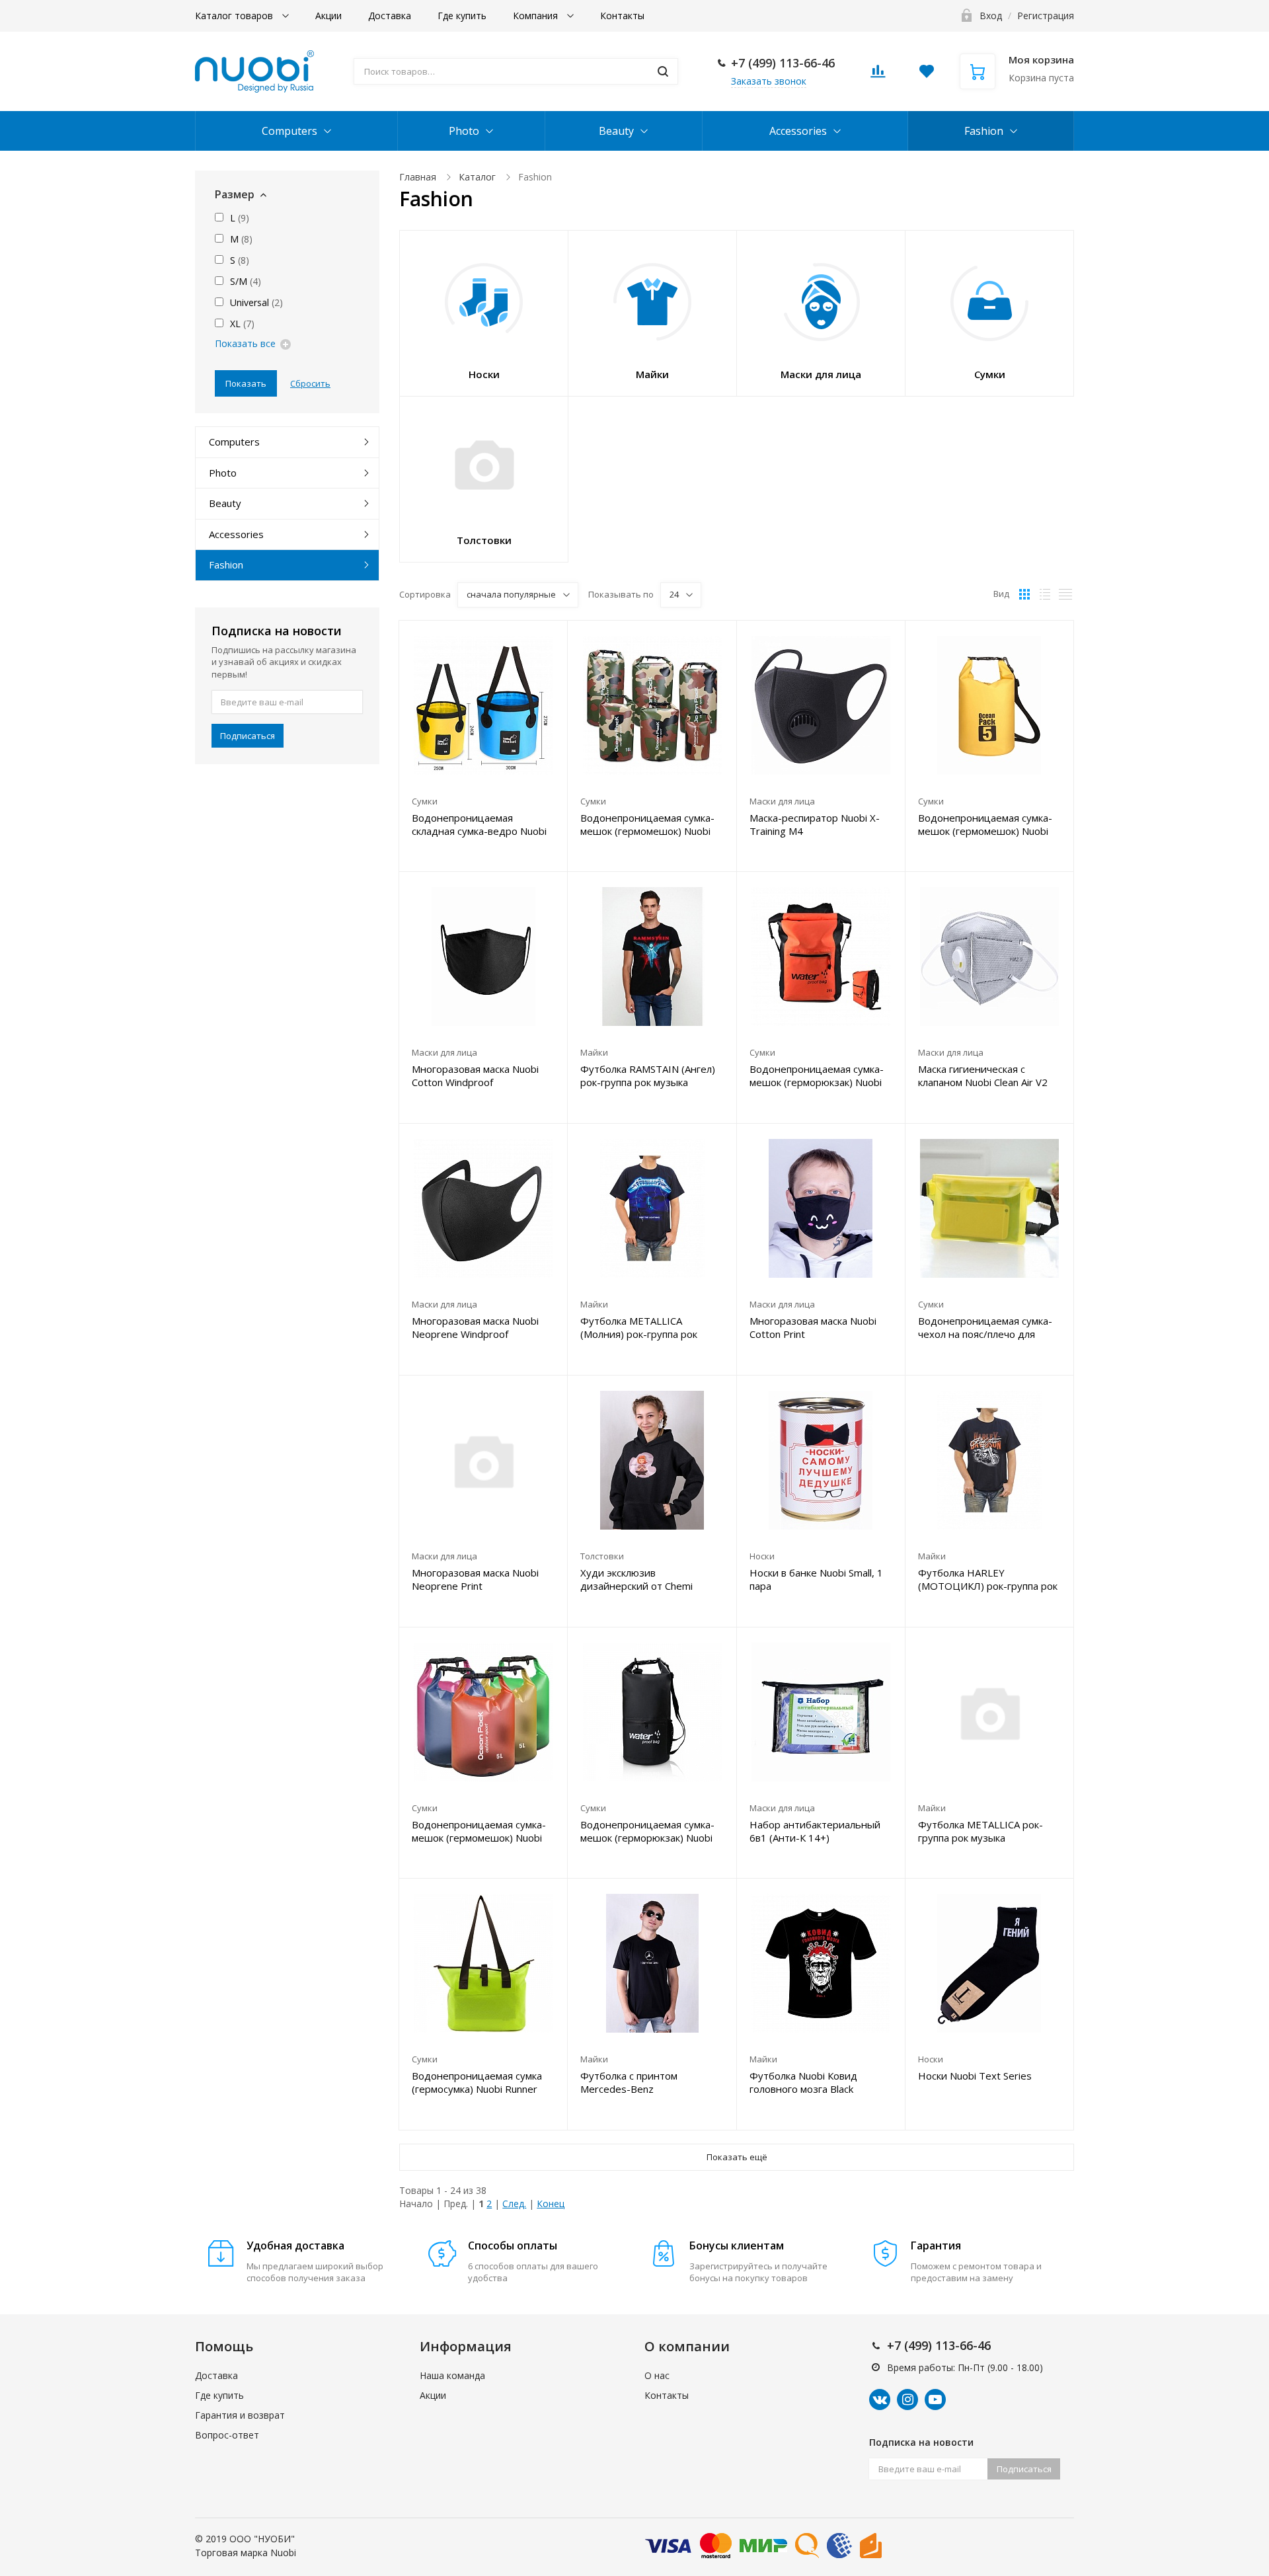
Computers (289, 131)
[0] (878, 75)
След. (514, 2204)
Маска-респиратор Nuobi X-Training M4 (815, 824)
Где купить (462, 16)
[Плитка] (1024, 594)
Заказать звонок (769, 81)
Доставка (390, 16)
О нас (657, 2375)
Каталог (477, 177)
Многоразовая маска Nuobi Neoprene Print (475, 1579)
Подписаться (248, 736)
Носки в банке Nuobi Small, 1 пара (816, 1579)
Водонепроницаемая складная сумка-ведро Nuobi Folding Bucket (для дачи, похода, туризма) (479, 824)
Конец (551, 2204)
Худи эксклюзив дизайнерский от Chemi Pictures (636, 1579)
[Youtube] (935, 2400)
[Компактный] (1065, 594)
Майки (594, 1052)
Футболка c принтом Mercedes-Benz (629, 2082)
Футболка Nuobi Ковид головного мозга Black (803, 2082)
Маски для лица (782, 801)
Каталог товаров (235, 16)
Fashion (984, 131)
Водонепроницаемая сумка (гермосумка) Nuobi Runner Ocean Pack (477, 2082)
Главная (418, 177)
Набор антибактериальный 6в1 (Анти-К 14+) (815, 1831)
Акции (328, 16)
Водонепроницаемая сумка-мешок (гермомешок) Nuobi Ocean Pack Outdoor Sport (479, 1831)
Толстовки (602, 1556)
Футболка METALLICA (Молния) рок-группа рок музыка (639, 1327)
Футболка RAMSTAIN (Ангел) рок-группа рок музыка (648, 1075)
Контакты (622, 16)
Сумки (425, 801)
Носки (762, 1556)
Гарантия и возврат (240, 2415)
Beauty (616, 131)
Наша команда (452, 2375)
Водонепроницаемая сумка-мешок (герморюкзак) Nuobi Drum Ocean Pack (647, 1831)
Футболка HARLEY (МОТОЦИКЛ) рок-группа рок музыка (988, 1579)
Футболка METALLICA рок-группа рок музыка (981, 1831)
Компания (537, 16)
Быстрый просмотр (483, 705)
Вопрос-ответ (227, 2435)
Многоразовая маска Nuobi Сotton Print (813, 1327)
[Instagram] (907, 2400)
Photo (464, 131)
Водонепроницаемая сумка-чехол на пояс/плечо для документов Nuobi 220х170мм (985, 1327)
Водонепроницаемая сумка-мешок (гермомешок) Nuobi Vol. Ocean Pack (985, 824)
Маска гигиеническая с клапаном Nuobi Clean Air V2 (983, 1075)
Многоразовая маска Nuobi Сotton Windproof (475, 1075)
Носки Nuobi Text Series (975, 2076)
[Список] (1045, 594)
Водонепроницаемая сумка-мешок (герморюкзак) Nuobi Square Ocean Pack (817, 1075)
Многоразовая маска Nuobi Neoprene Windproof (475, 1327)
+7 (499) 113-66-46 (783, 63)
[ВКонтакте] (880, 2400)
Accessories (798, 131)
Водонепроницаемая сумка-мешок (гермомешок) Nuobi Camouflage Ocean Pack (647, 824)
